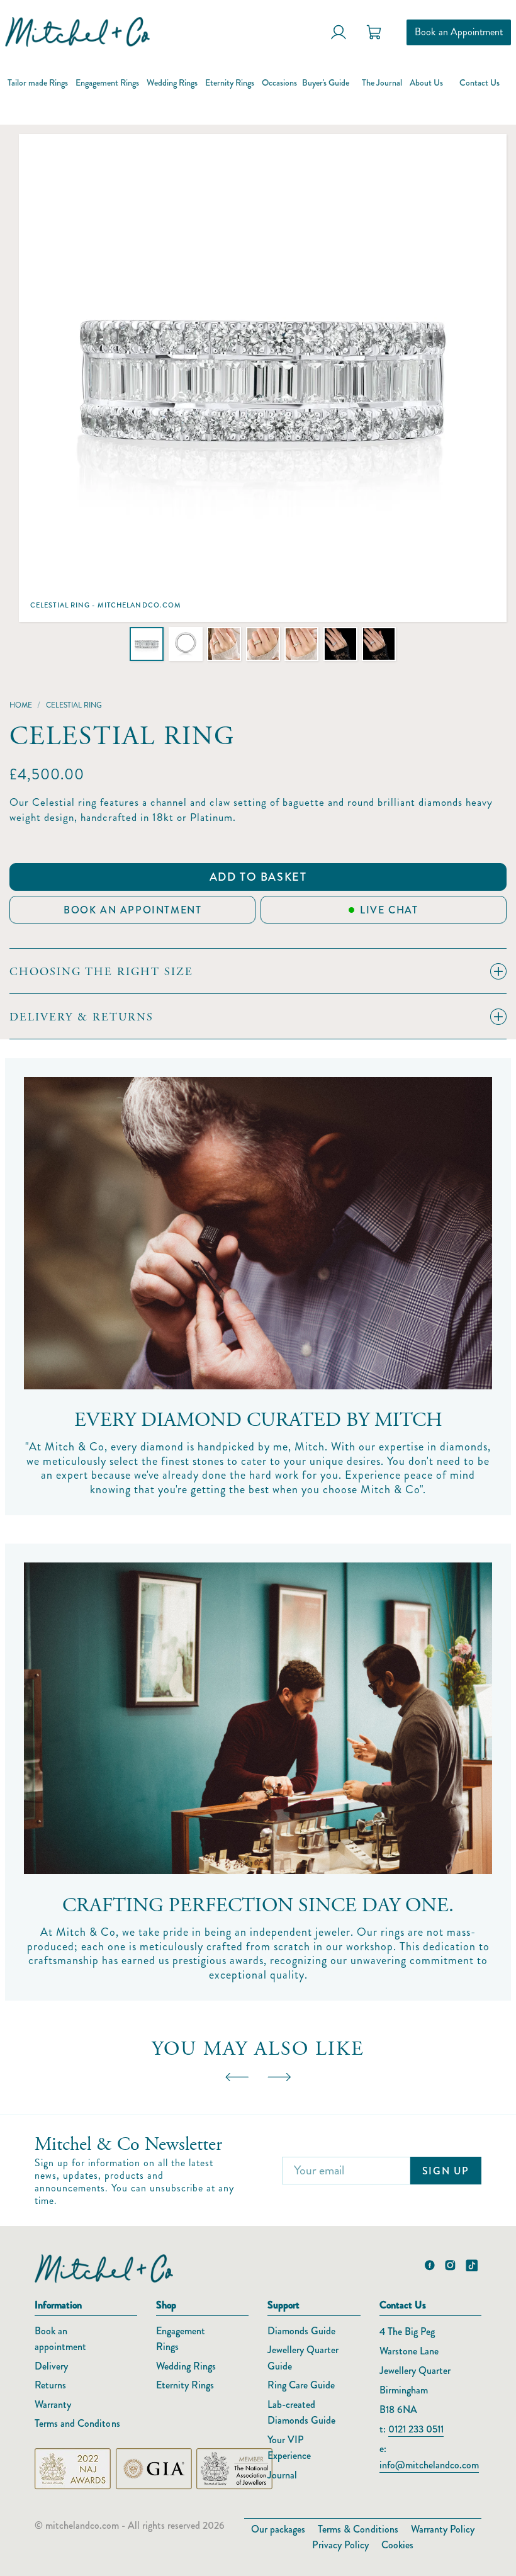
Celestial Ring (74, 705)
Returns (50, 2385)
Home (21, 705)
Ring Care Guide (301, 2385)
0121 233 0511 (416, 2429)
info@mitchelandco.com (429, 2465)
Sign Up (446, 2171)
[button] (147, 644)
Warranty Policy (443, 2529)
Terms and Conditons (77, 2423)
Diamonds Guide (301, 2331)
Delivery (51, 2366)
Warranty (53, 2404)
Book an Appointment (459, 32)
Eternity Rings (185, 2385)
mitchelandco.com (82, 2525)
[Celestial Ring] (263, 378)
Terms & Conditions (358, 2529)
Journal (282, 2475)
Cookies (397, 2545)
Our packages (278, 2529)
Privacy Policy (340, 2545)
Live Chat (389, 910)
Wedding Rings (186, 2366)
